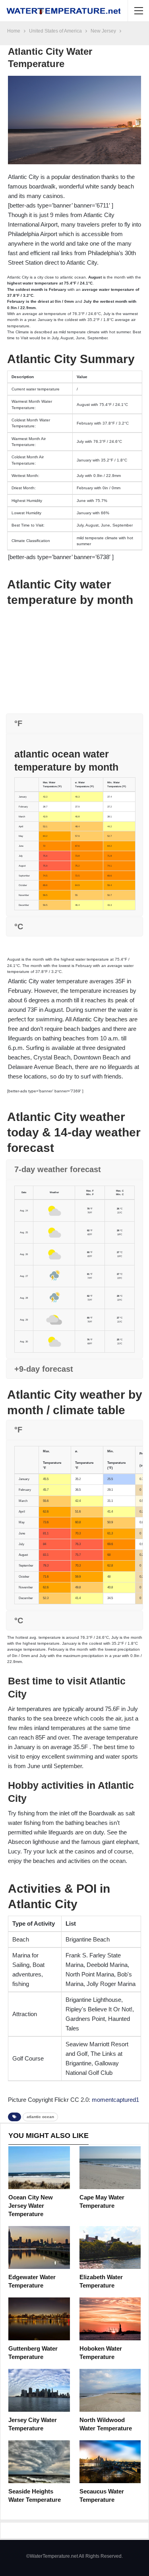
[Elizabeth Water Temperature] (110, 2247)
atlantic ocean (40, 2117)
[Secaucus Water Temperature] (110, 2462)
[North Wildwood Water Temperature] (110, 2390)
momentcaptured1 (115, 2100)
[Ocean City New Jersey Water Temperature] (39, 2168)
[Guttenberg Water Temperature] (39, 2319)
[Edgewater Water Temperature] (39, 2247)
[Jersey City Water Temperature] (39, 2390)
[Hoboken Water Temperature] (110, 2319)
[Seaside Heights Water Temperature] (39, 2462)
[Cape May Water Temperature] (110, 2168)
